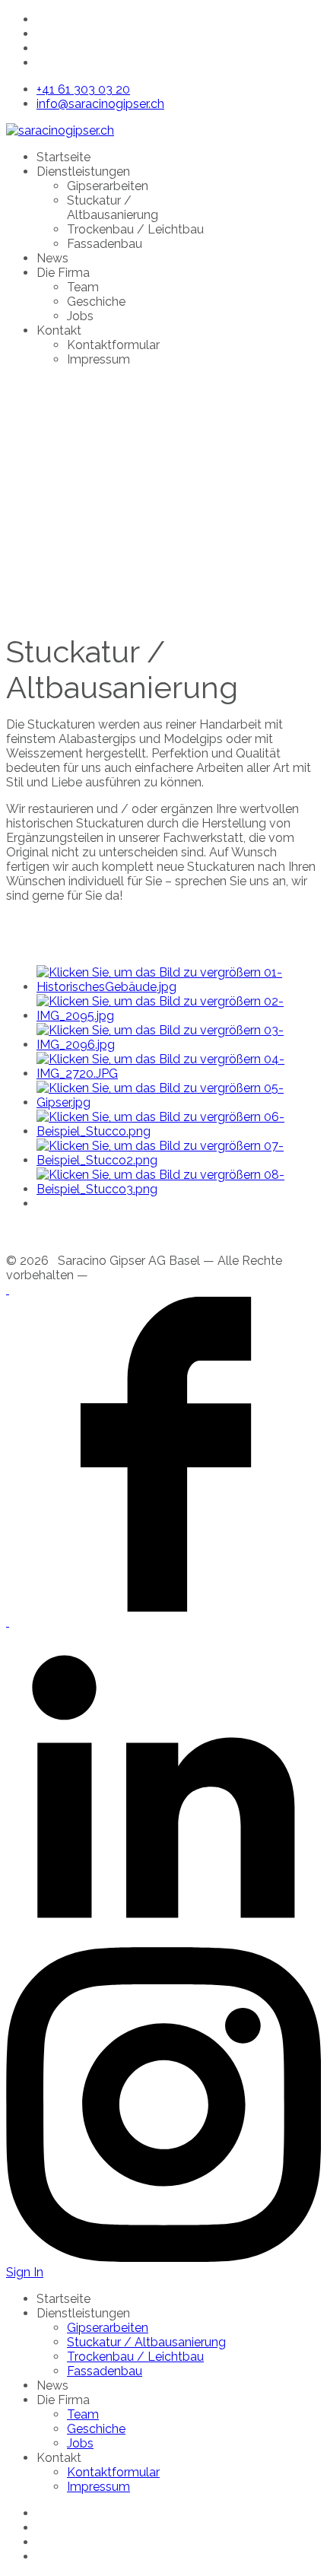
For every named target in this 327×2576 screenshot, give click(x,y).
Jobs (80, 316)
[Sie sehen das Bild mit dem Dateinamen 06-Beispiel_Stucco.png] (179, 1131)
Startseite (63, 157)
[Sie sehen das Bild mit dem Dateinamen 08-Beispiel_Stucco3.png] (179, 1189)
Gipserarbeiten (108, 186)
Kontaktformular (113, 345)
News (52, 258)
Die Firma (63, 273)
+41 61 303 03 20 (83, 89)
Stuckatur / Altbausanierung (113, 208)
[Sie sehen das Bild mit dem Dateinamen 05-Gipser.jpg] (179, 1102)
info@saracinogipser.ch (100, 104)
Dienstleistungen (83, 172)
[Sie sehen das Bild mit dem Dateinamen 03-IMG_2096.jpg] (179, 1045)
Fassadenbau (105, 244)
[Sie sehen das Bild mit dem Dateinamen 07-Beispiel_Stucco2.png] (179, 1160)
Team (83, 287)
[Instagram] (163, 2258)
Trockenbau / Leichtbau (135, 229)
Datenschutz (127, 1275)
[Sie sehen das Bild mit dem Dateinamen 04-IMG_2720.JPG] (179, 1074)
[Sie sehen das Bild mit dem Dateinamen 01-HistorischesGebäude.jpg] (179, 987)
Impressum (98, 359)
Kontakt (59, 330)
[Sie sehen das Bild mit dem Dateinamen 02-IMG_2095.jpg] (179, 1016)
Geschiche (96, 302)
